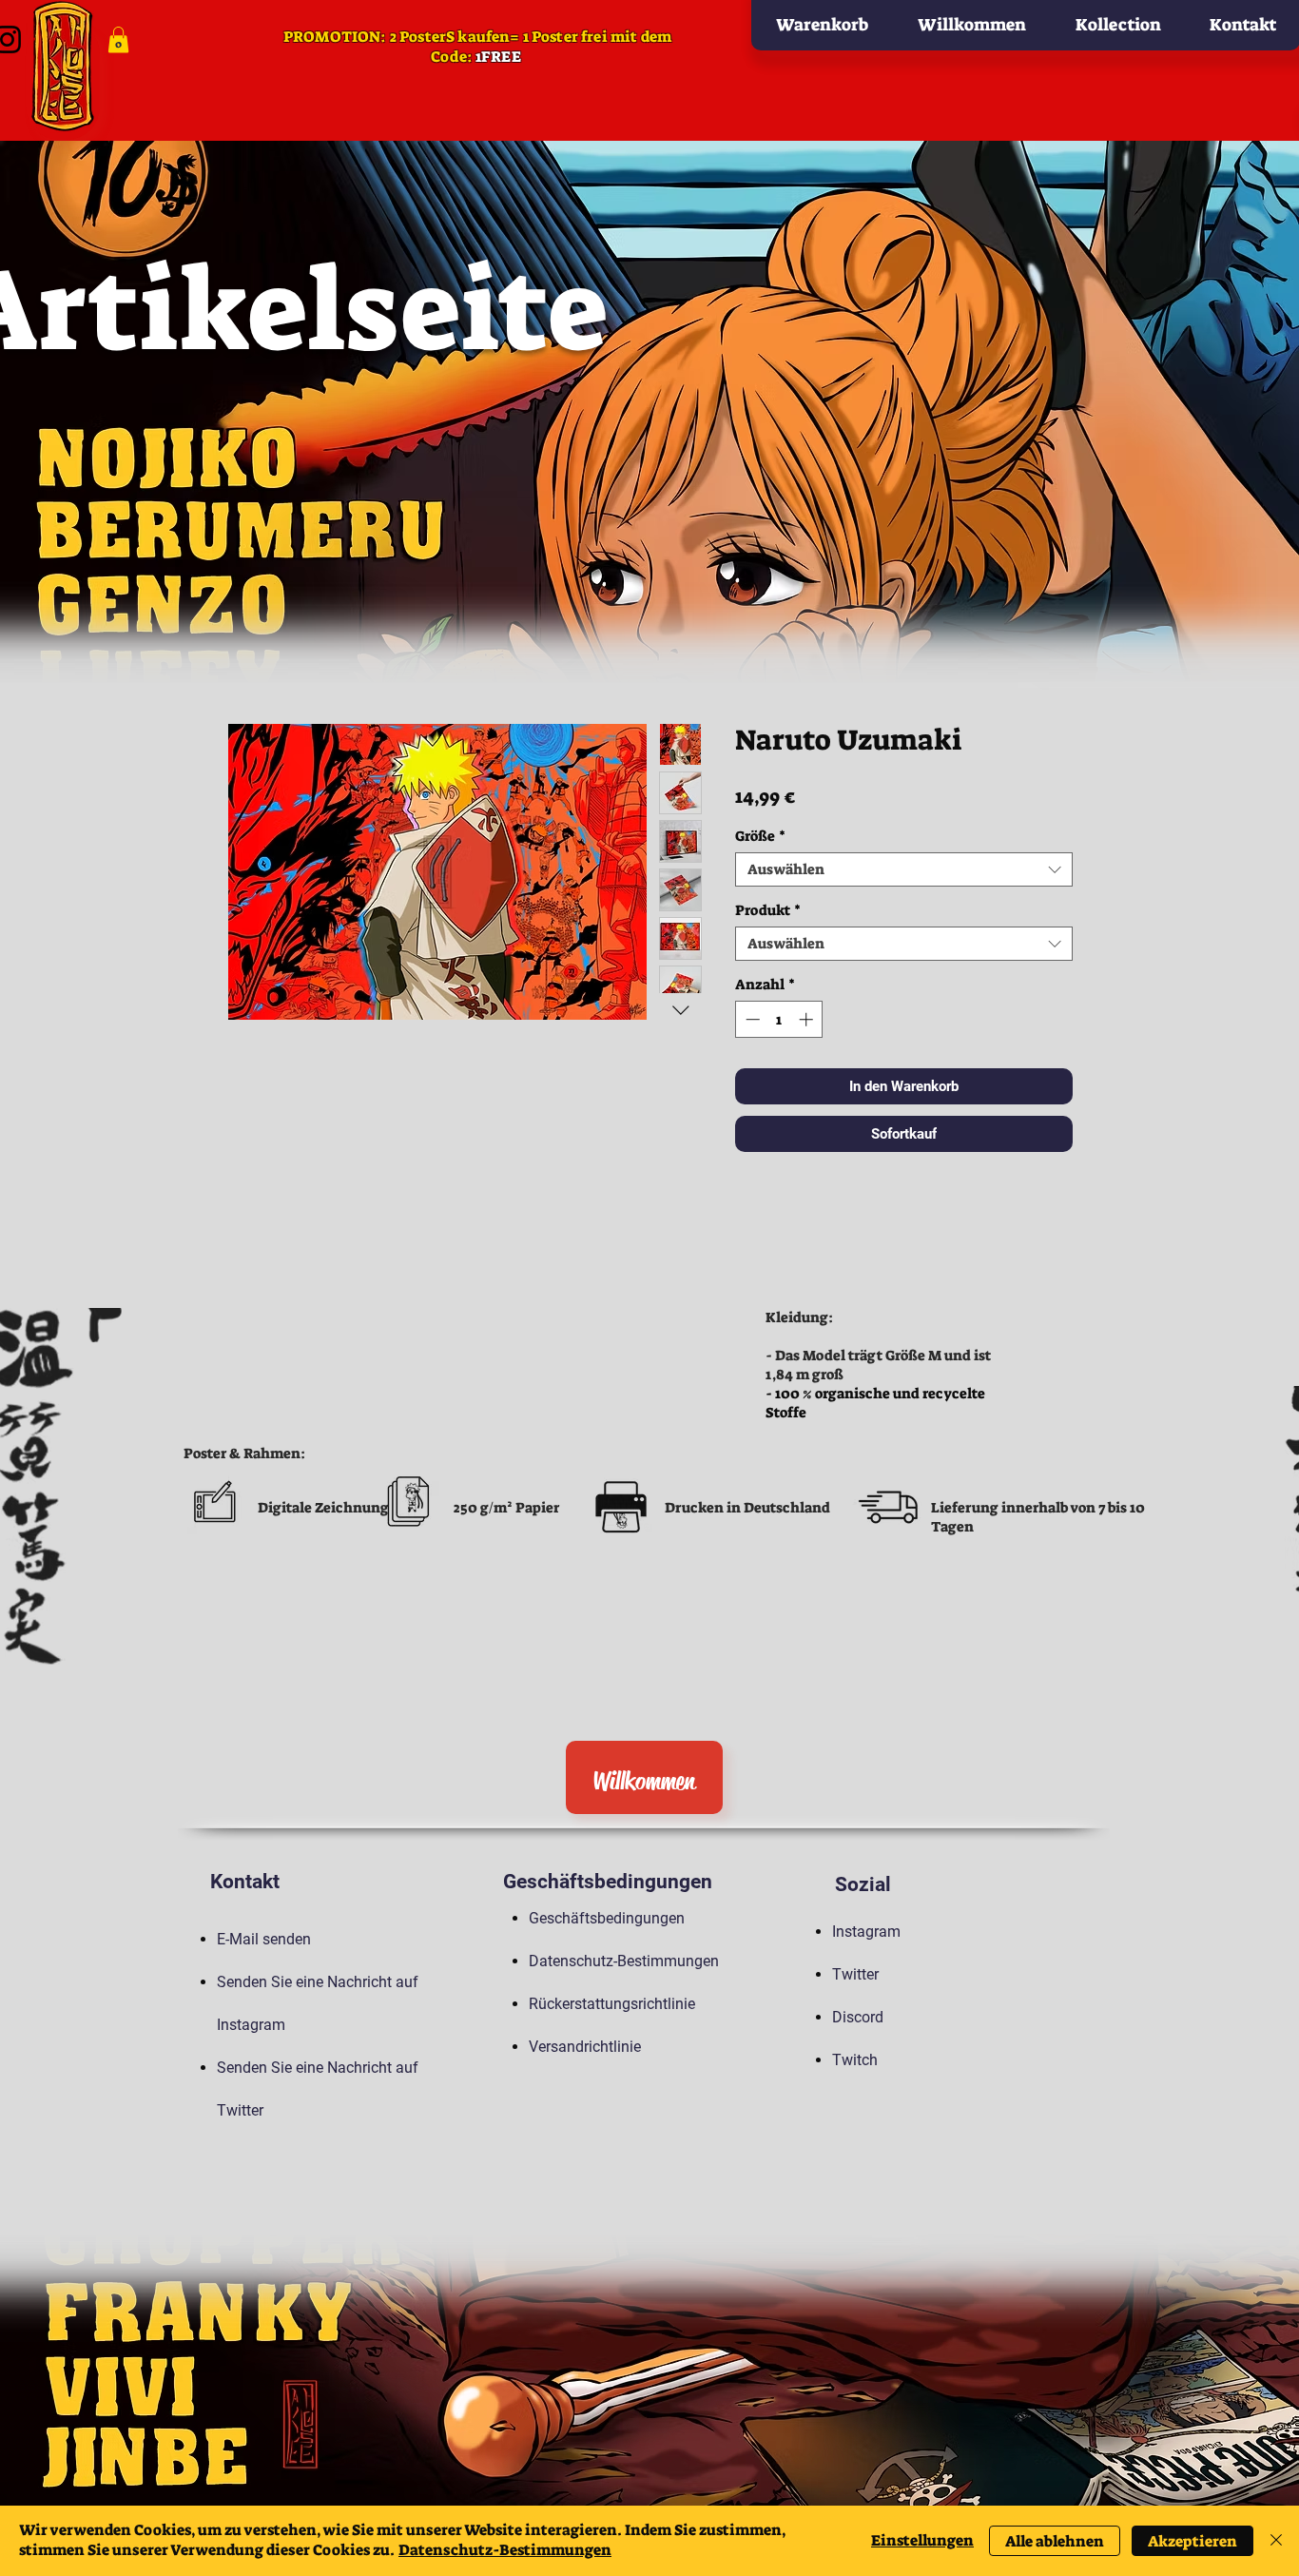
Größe (760, 836)
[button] (118, 39)
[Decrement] (751, 1019)
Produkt (768, 910)
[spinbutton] (779, 1019)
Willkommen (644, 1781)
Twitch (855, 2060)
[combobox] (904, 869)
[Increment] (808, 1019)
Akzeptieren (1192, 2541)
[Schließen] (1276, 2541)
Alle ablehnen (1055, 2541)
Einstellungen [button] (922, 2540)
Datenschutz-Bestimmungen (505, 2550)
